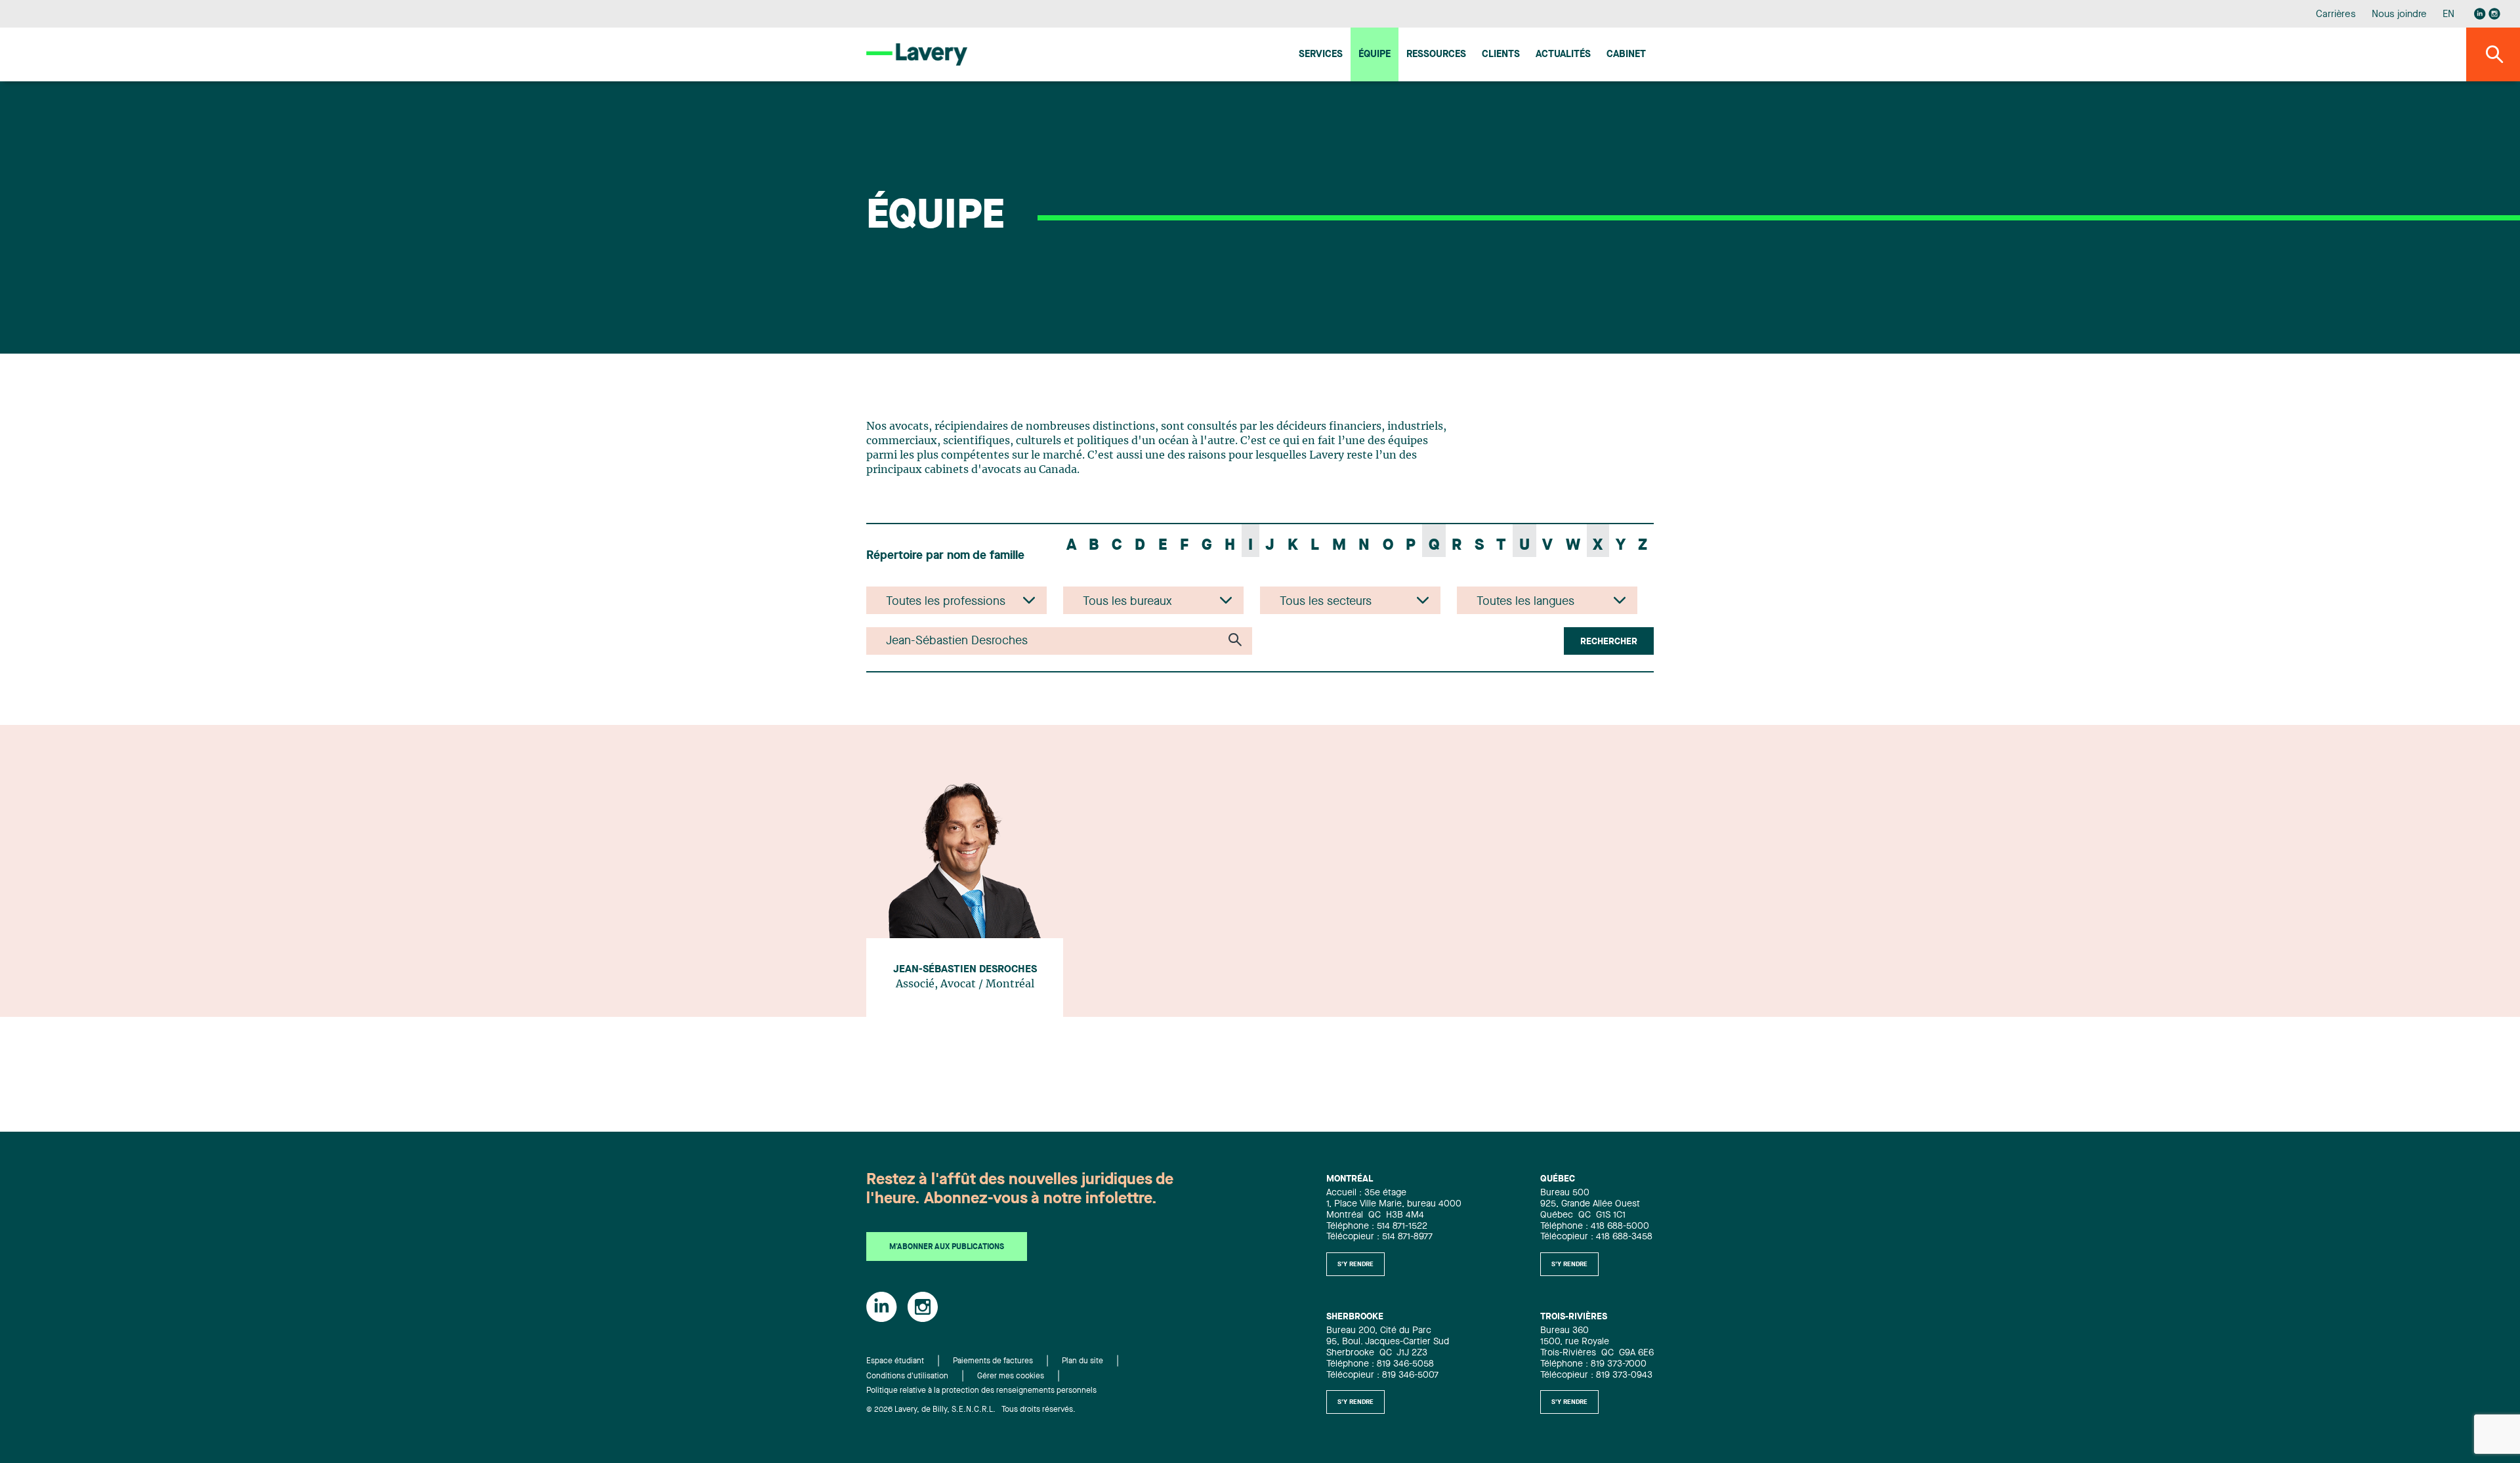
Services (1321, 55)
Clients (1501, 55)
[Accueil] (917, 54)
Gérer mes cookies (1011, 1376)
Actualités (1563, 55)
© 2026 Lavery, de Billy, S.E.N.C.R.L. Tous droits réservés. (971, 1410)
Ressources (1436, 55)
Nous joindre (2399, 15)
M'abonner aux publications (947, 1247)
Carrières (2336, 15)
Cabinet (1626, 55)
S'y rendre (1355, 1264)
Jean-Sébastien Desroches (965, 970)
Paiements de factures (993, 1361)
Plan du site (1082, 1361)
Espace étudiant (895, 1361)
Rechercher (1609, 642)
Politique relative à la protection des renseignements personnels (981, 1391)
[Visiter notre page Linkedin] (2480, 14)
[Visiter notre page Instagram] (2494, 14)
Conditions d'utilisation (907, 1376)
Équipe (1375, 55)
